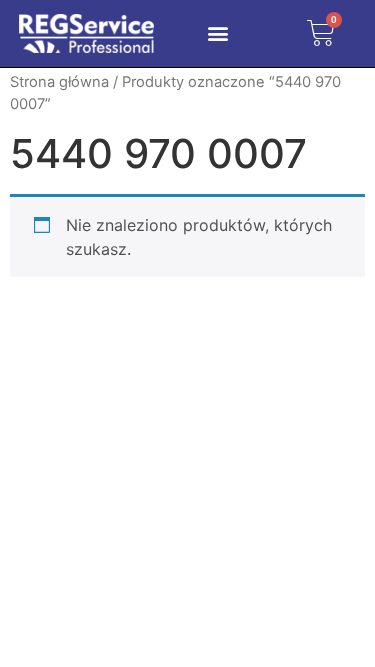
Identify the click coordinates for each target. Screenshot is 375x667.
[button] (218, 33)
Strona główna (59, 82)
